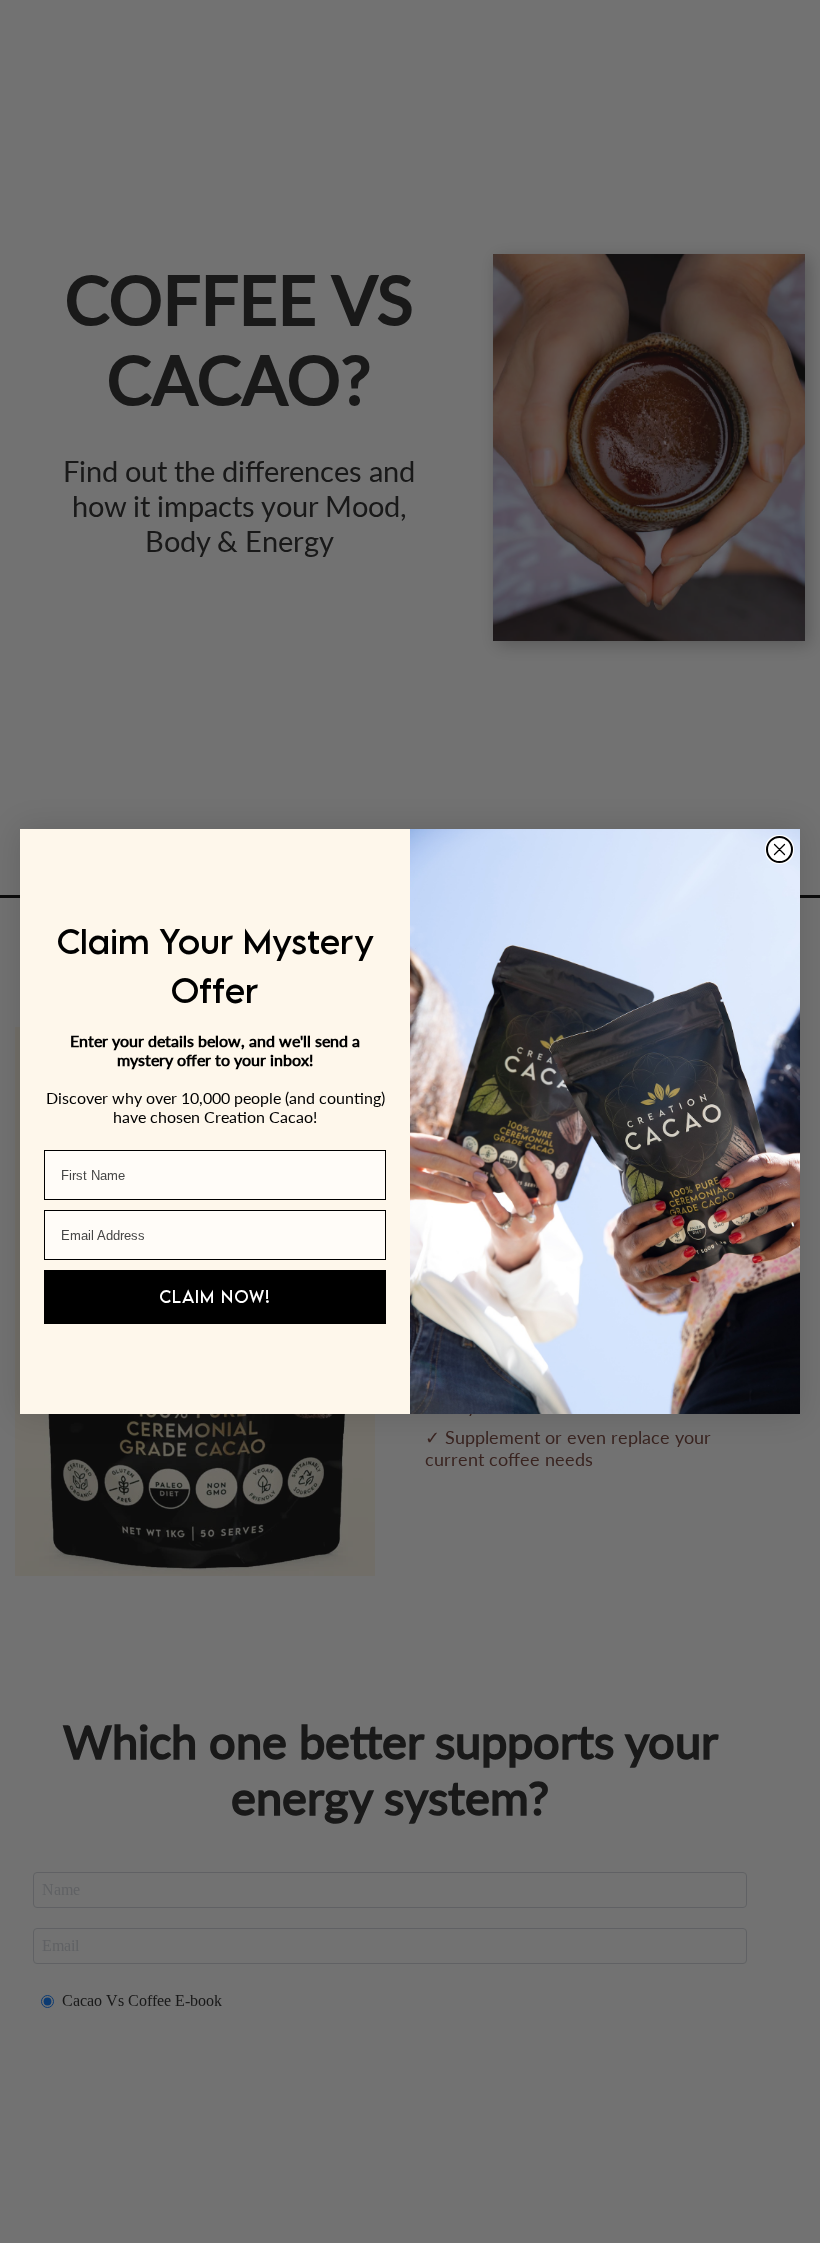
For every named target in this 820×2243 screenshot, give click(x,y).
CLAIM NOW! (215, 1296)
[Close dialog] (779, 849)
